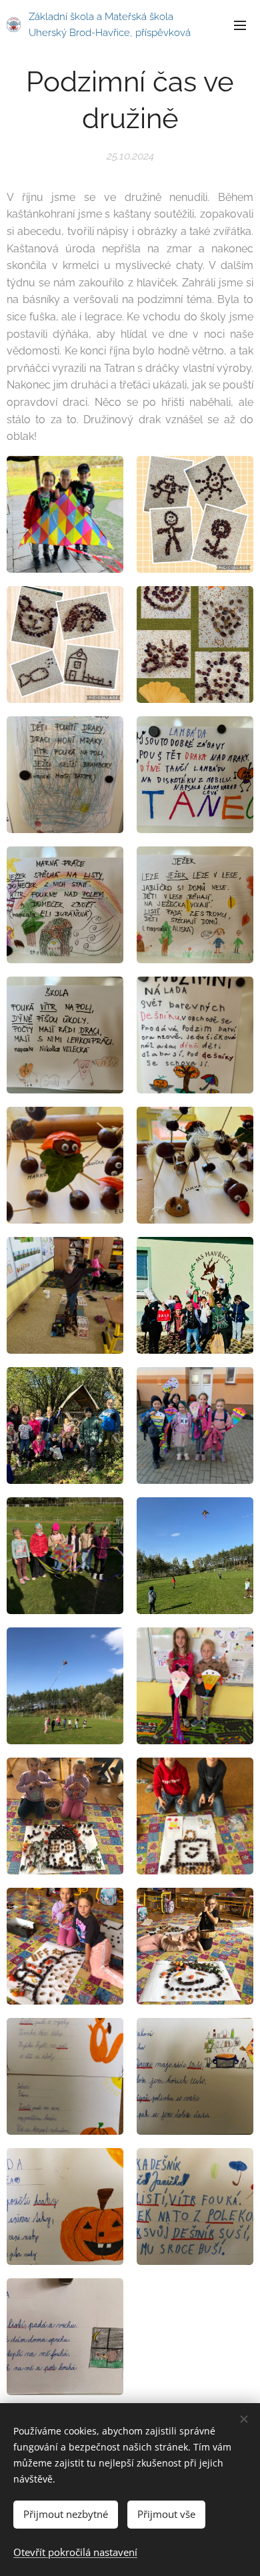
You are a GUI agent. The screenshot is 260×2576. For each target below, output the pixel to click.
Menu (240, 25)
